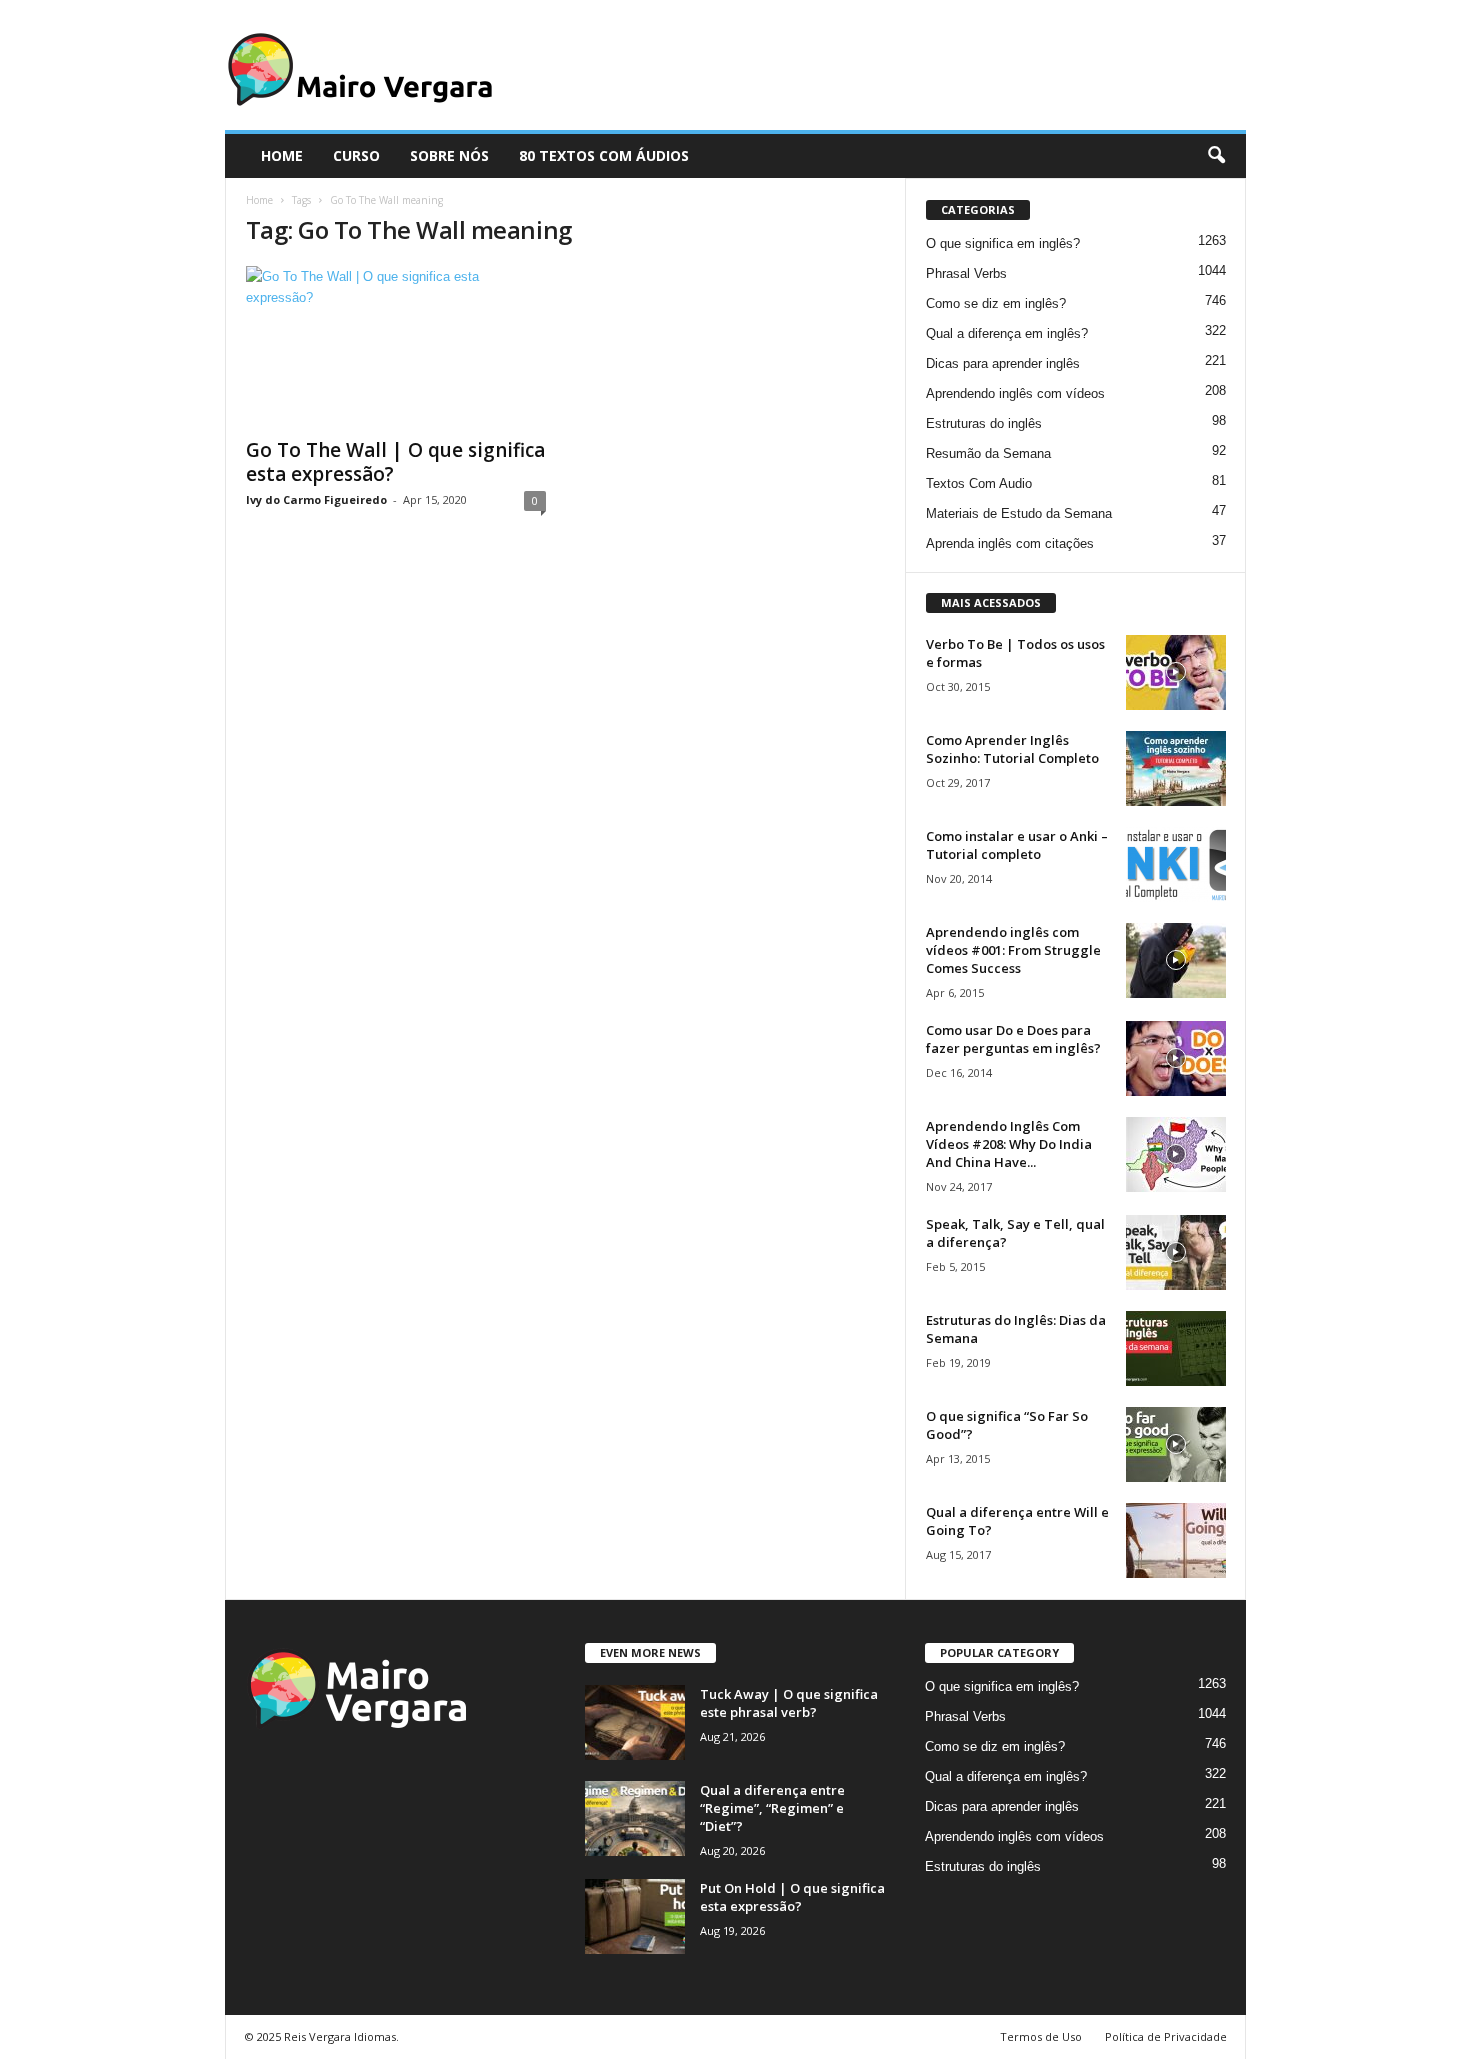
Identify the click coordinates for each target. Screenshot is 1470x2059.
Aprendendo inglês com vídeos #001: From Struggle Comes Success (1013, 950)
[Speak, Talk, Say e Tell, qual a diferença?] (1176, 1252)
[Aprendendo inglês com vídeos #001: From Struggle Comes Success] (1176, 960)
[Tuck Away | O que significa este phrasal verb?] (635, 1722)
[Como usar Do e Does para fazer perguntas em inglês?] (1176, 1058)
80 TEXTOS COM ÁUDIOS (604, 155)
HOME (282, 155)
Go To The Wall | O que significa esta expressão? (395, 462)
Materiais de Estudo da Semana (1019, 513)
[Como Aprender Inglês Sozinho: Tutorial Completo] (1176, 768)
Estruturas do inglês (984, 423)
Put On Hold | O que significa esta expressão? (792, 1897)
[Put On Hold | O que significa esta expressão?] (635, 1916)
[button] (1216, 156)
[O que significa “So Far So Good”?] (1176, 1444)
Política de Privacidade (1166, 2036)
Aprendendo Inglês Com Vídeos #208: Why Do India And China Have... (1009, 1144)
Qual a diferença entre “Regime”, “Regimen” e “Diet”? (772, 1808)
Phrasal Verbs (966, 273)
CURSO (356, 155)
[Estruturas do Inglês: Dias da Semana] (1176, 1348)
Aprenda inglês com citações (1010, 543)
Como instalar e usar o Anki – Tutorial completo (1017, 845)
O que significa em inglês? (1003, 243)
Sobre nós (449, 155)
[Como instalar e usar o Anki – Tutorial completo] (1176, 864)
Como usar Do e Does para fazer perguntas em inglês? (1013, 1039)
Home (259, 200)
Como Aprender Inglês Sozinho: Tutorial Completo (1012, 749)
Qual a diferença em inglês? (1007, 333)
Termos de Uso (1041, 2036)
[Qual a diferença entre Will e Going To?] (1176, 1540)
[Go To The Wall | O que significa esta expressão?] (396, 346)
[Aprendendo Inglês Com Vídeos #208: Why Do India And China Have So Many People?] (1176, 1154)
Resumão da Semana (988, 453)
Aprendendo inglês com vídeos (1015, 393)
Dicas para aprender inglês (1003, 363)
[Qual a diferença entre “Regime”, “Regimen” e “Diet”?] (635, 1818)
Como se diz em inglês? (996, 303)
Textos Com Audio (979, 483)
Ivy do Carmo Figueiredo (316, 499)
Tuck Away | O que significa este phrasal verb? (789, 1703)
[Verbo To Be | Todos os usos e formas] (1176, 672)
